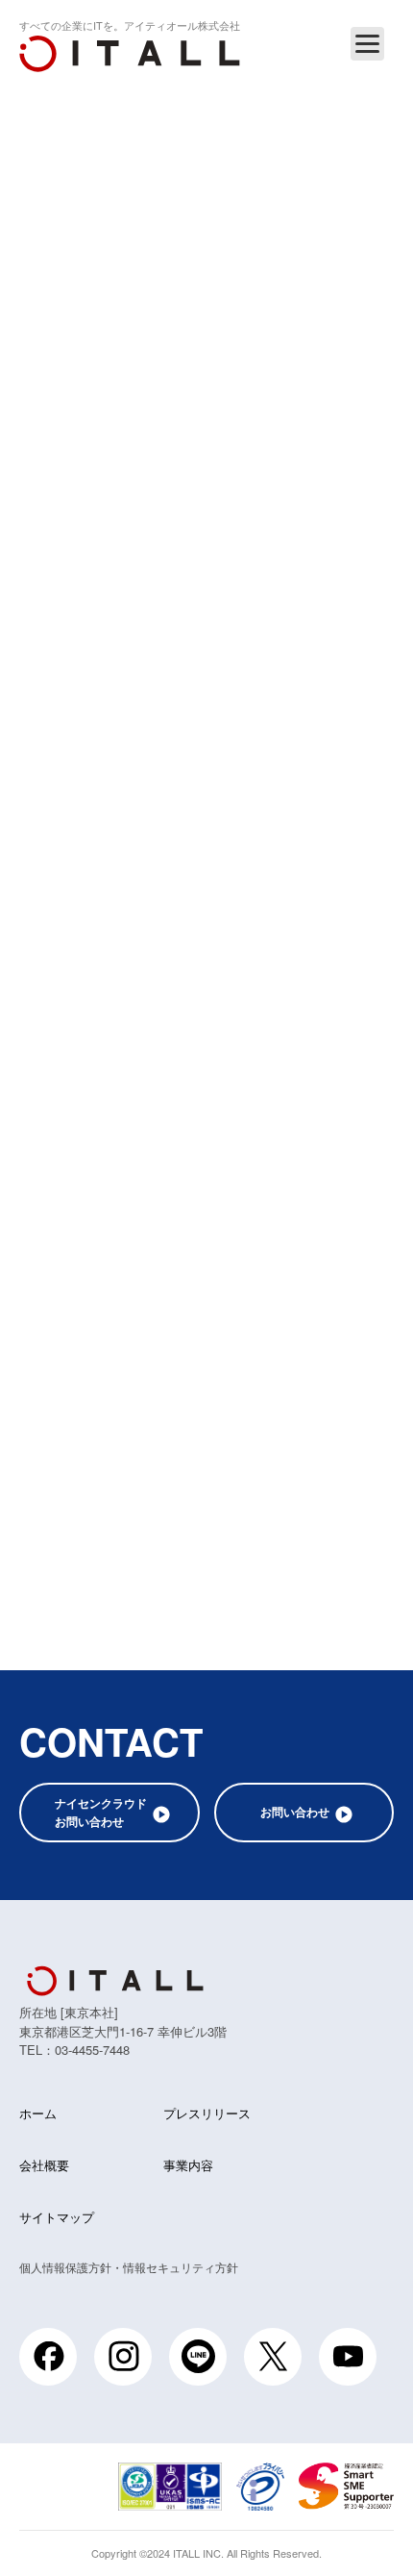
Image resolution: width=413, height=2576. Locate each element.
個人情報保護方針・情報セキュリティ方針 (129, 2267)
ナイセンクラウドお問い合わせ (101, 1812)
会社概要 (44, 2165)
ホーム (38, 2113)
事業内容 (188, 2165)
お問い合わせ (295, 1812)
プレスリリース (207, 2113)
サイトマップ (57, 2217)
